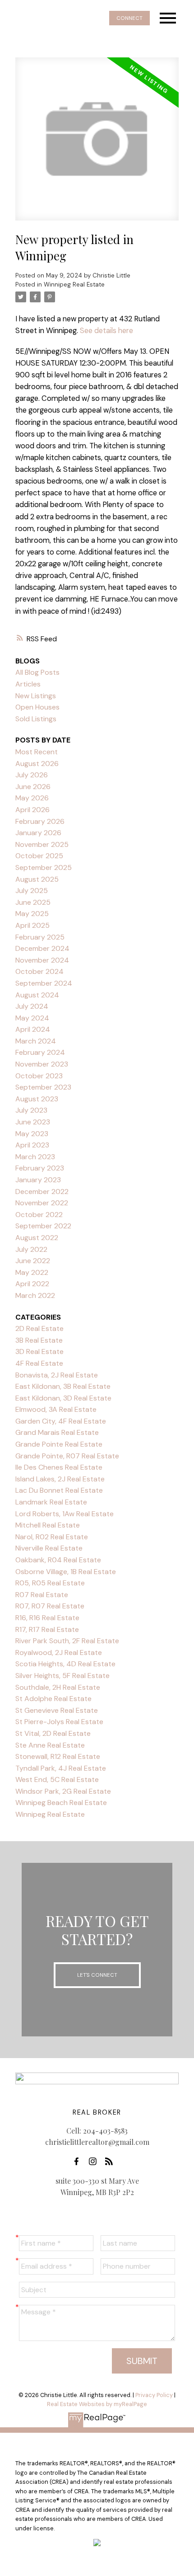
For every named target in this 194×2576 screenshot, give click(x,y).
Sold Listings (36, 719)
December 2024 (42, 948)
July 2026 (32, 775)
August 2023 (37, 1099)
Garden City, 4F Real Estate (61, 1421)
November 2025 (42, 844)
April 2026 (32, 810)
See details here (106, 331)
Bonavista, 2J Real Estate (57, 1375)
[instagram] (95, 2162)
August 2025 (37, 879)
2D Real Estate (39, 1328)
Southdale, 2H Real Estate (58, 1687)
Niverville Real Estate (49, 1548)
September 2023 (43, 1087)
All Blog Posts (37, 672)
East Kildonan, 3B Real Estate (63, 1386)
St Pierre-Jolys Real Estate (59, 1722)
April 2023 (32, 1145)
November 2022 (42, 1203)
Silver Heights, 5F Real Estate (62, 1676)
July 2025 (32, 891)
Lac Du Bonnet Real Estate (59, 1490)
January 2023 (38, 1180)
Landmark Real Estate (51, 1502)
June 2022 (33, 1261)
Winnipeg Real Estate (74, 284)
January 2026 (38, 833)
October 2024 (39, 971)
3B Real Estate (39, 1340)
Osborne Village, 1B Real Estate (66, 1572)
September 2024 (44, 983)
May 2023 (32, 1134)
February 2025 (40, 937)
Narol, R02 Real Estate (52, 1537)
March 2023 (35, 1157)
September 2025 (44, 867)
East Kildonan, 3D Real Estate (63, 1398)
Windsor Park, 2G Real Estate (63, 1791)
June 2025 (33, 902)
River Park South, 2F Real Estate (67, 1641)
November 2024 (42, 960)
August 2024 (37, 995)
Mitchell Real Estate (48, 1525)
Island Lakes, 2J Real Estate (60, 1479)
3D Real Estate (39, 1351)
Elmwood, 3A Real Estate (56, 1409)
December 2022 (42, 1192)
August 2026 (37, 764)
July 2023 (31, 1110)
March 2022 (35, 1295)
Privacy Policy (154, 2395)
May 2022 (32, 1272)
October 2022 (39, 1215)
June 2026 (33, 787)
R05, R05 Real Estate (50, 1583)
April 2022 (32, 1284)
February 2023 (40, 1168)
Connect (129, 18)
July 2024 (32, 1006)
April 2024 (33, 1029)
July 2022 (31, 1249)
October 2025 (39, 856)
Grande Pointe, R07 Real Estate (67, 1456)
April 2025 (32, 925)
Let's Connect (97, 1975)
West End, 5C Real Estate (57, 1779)
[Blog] (111, 2162)
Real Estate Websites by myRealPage (97, 2404)
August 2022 (37, 1238)
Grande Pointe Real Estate (59, 1444)
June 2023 (33, 1122)
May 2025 (32, 914)
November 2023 (42, 1064)
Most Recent (37, 752)
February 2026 (40, 821)
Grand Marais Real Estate (57, 1432)
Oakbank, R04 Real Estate (58, 1560)
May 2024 (32, 1018)
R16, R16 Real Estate (47, 1618)
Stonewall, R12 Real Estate (58, 1756)
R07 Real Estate (42, 1595)
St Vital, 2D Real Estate (53, 1733)
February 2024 (40, 1052)
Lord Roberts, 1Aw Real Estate (65, 1514)
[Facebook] (79, 2162)
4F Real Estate (39, 1363)
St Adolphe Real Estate (53, 1699)
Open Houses (37, 707)
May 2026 (32, 798)
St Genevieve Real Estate (57, 1710)
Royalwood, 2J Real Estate (59, 1652)
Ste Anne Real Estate (50, 1745)
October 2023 (39, 1076)
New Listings (36, 696)
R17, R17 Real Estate (47, 1629)
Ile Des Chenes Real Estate (59, 1467)
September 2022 (43, 1226)
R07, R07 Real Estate (50, 1606)
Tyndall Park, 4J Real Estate (61, 1768)
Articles (28, 684)
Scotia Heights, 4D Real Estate (65, 1664)
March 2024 (36, 1041)
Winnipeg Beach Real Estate (61, 1803)
